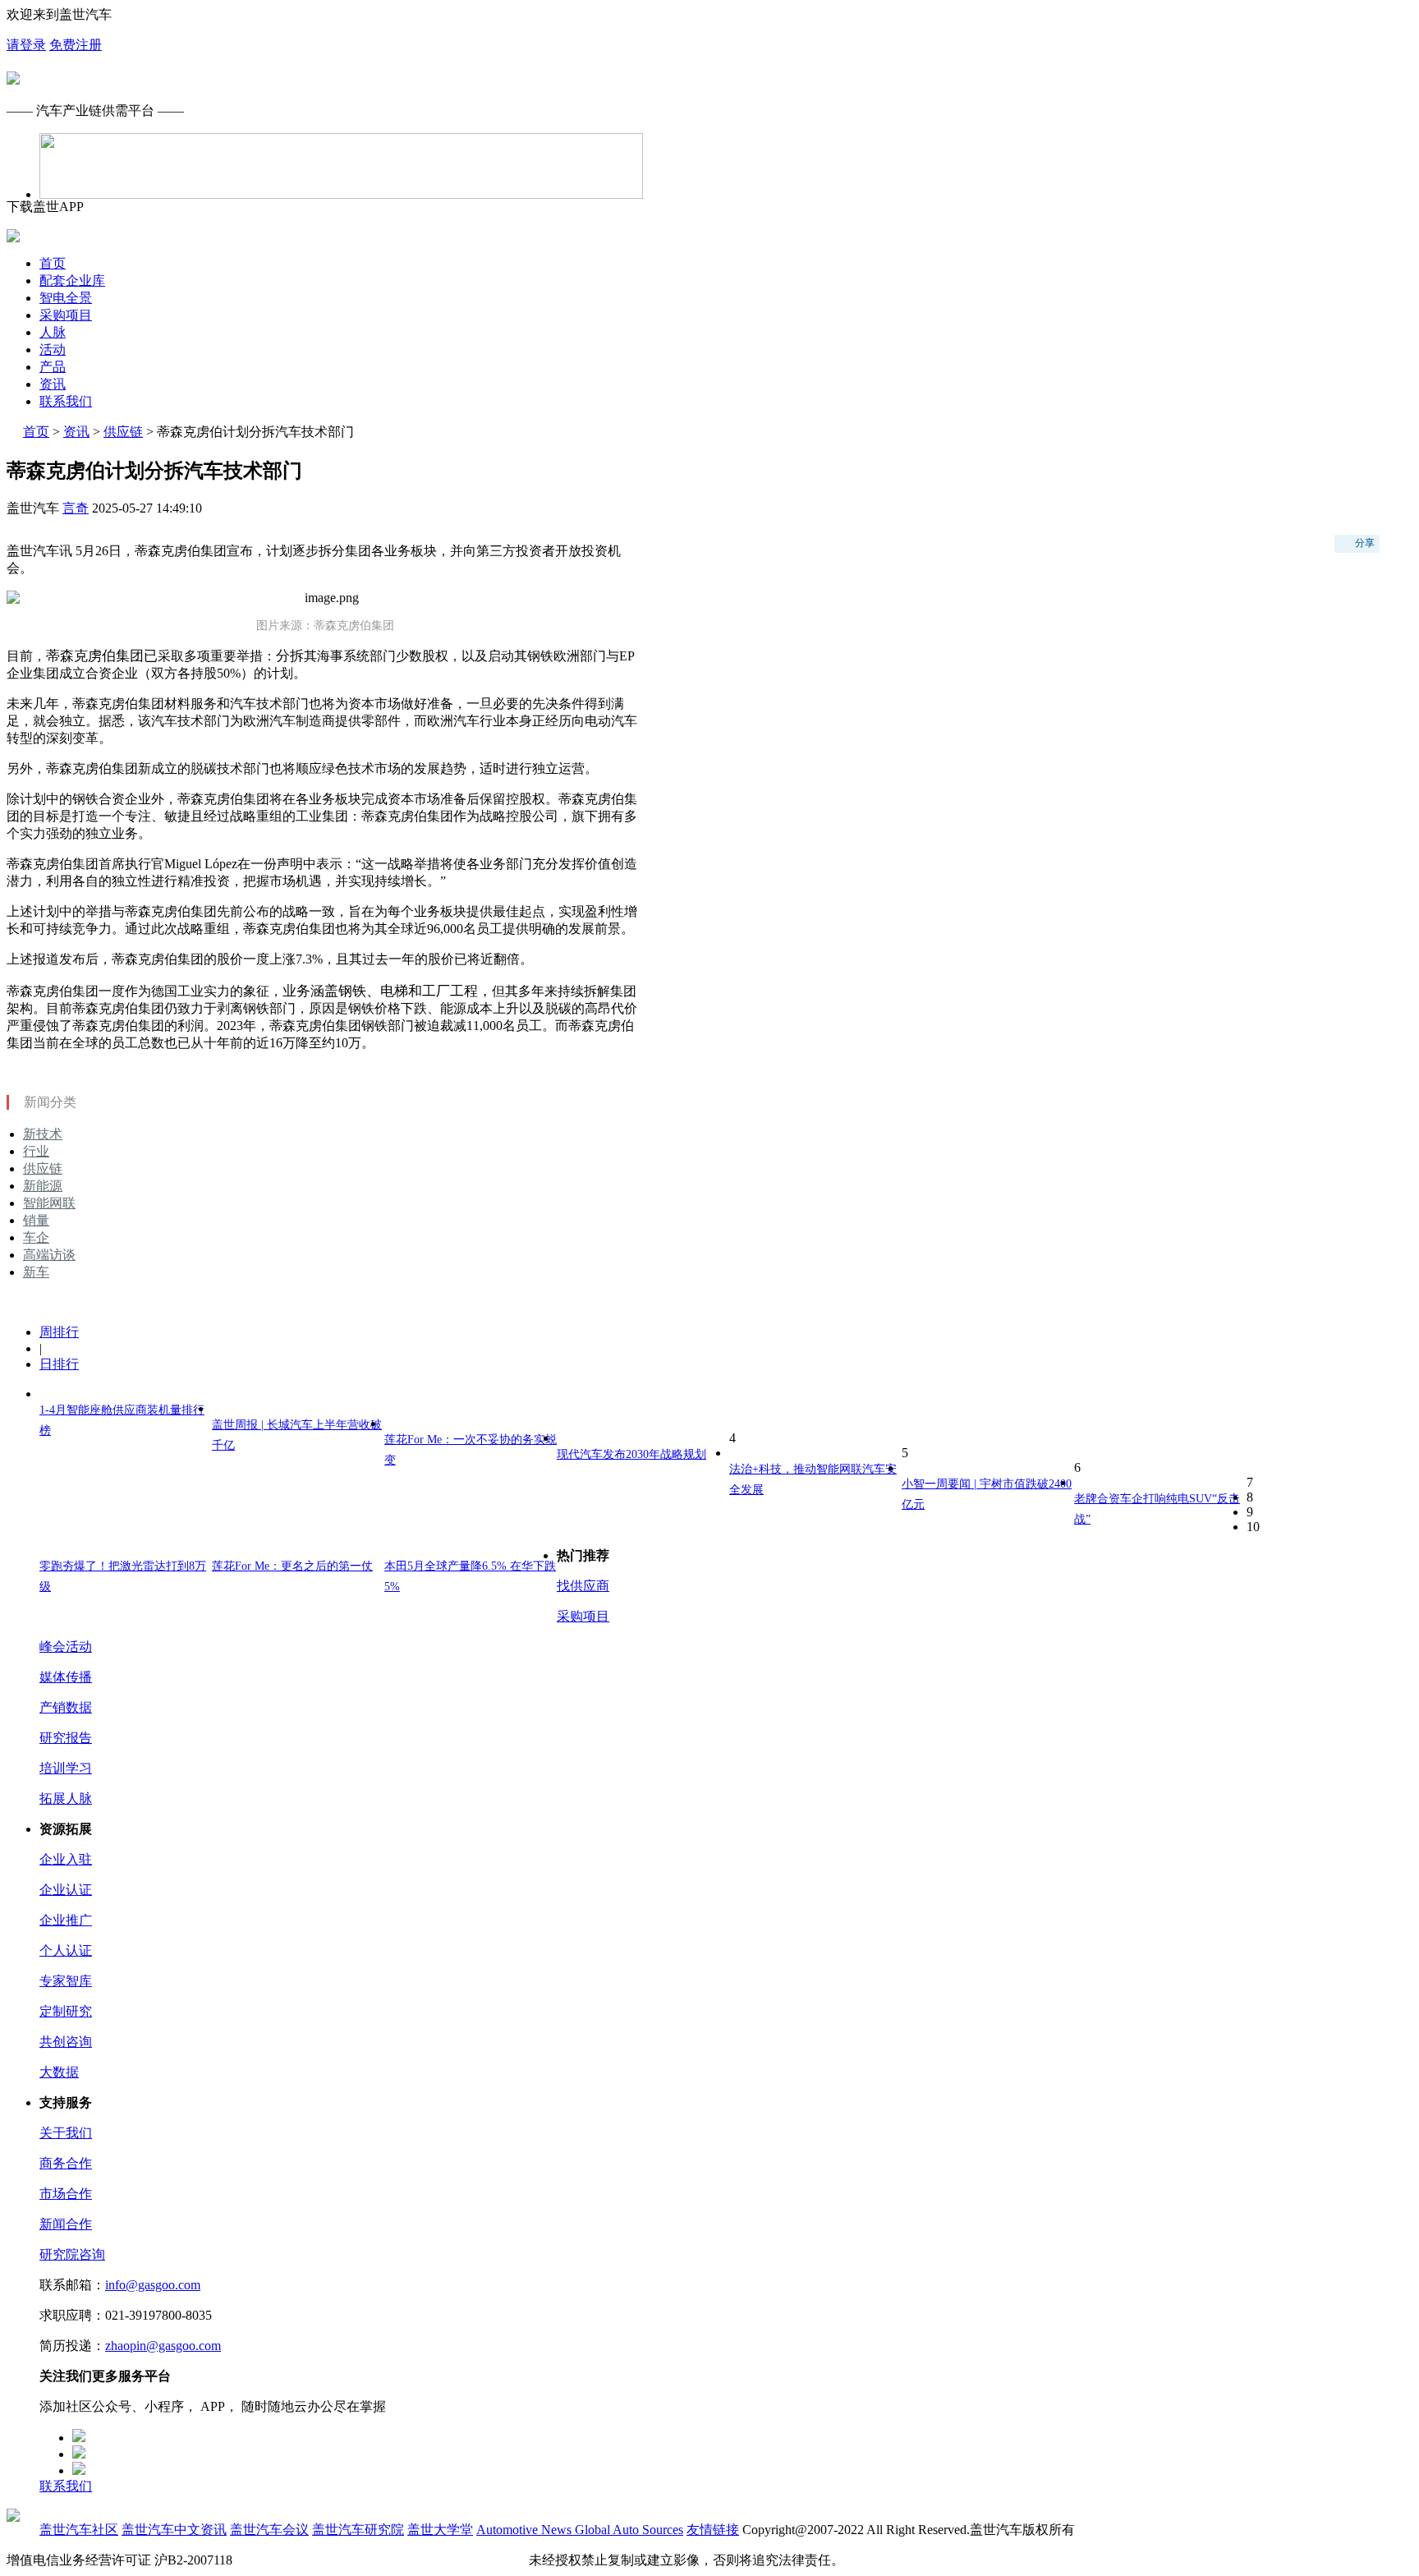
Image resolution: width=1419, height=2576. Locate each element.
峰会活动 (66, 1647)
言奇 (76, 508)
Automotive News (526, 2530)
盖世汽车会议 (269, 2530)
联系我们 (66, 401)
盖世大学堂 (440, 2530)
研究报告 (66, 1738)
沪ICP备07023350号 (292, 2560)
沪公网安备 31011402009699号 (439, 2560)
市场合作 (66, 2194)
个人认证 (66, 1950)
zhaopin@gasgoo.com (163, 2346)
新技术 (43, 1134)
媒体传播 (66, 1677)
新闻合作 (66, 2224)
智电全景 (66, 298)
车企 (36, 1237)
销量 (36, 1220)
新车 (36, 1272)
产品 (53, 367)
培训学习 (66, 1768)
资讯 (53, 384)
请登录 (26, 45)
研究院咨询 (72, 2254)
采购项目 (66, 315)
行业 (36, 1151)
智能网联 (49, 1203)
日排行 (59, 1364)
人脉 (53, 332)
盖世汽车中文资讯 (174, 2530)
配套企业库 (72, 281)
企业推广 (66, 1920)
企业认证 (66, 1890)
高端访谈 (49, 1255)
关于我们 (66, 2133)
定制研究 (66, 2011)
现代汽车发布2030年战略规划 (631, 1454)
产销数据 (66, 1707)
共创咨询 (66, 2042)
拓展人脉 (66, 1799)
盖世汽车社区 (79, 2530)
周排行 (59, 1332)
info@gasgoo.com (153, 2285)
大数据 (59, 2072)
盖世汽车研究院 (358, 2530)
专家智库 (66, 1981)
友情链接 (713, 2530)
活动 (53, 350)
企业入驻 (66, 1859)
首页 (53, 263)
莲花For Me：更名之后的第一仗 (292, 1566)
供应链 (123, 432)
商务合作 (66, 2163)
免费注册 (76, 45)
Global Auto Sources (629, 2530)
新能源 (43, 1186)
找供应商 (583, 1586)
